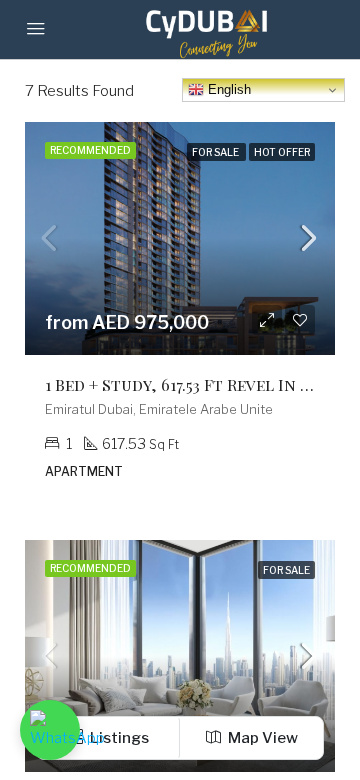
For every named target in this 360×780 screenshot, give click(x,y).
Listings (118, 738)
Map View (261, 738)
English (227, 89)
